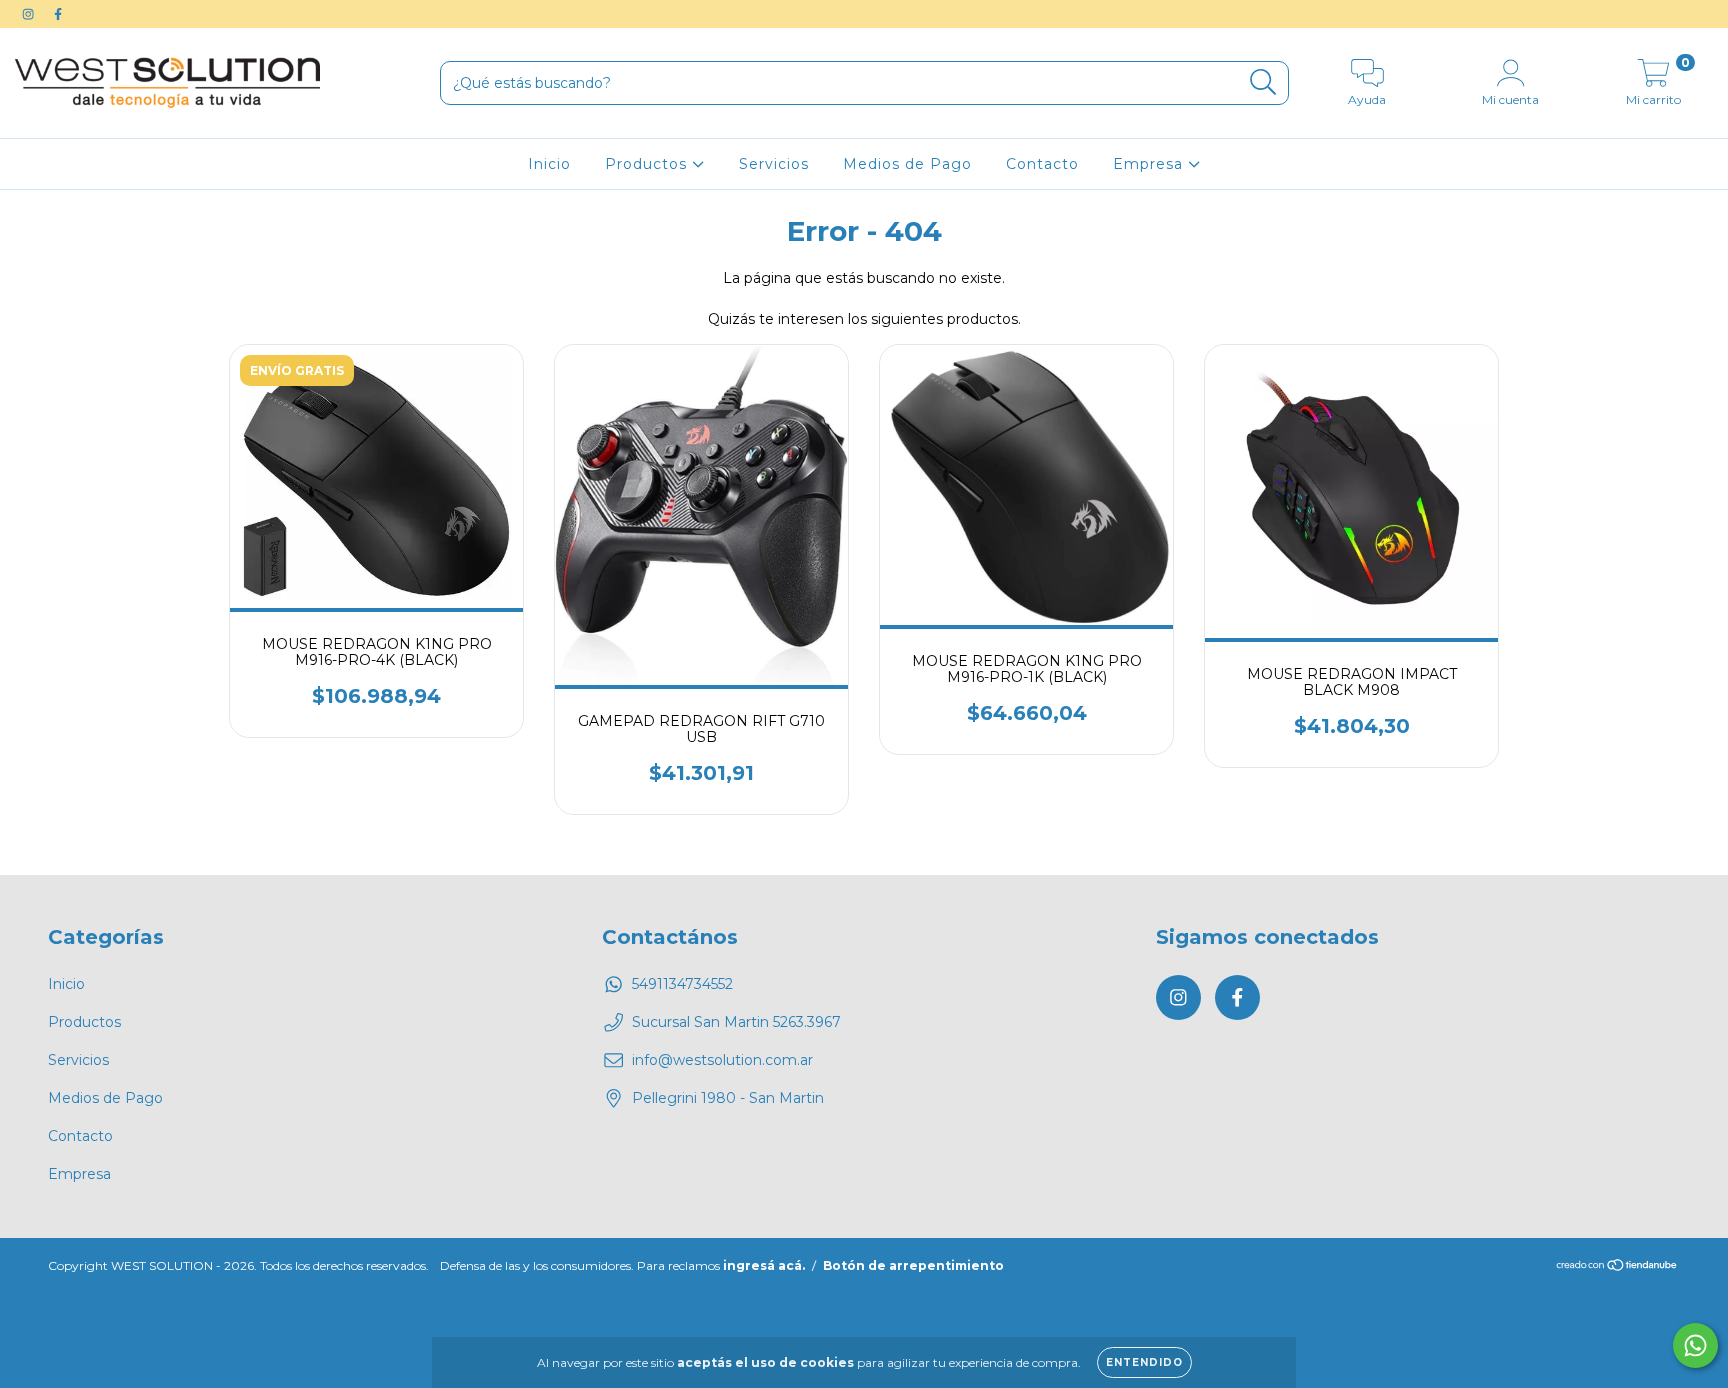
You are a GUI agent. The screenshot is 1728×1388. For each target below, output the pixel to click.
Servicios (774, 164)
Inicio (549, 164)
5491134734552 (682, 984)
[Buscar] (1263, 82)
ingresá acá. (764, 1265)
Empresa (1150, 164)
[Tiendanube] (1617, 1267)
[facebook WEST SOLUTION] (58, 14)
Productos (648, 164)
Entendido (1144, 1362)
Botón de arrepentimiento (913, 1265)
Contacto (1042, 164)
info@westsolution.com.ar (722, 1060)
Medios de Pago (907, 164)
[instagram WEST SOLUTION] (30, 14)
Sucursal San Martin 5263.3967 (736, 1022)
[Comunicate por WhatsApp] (1695, 1345)
